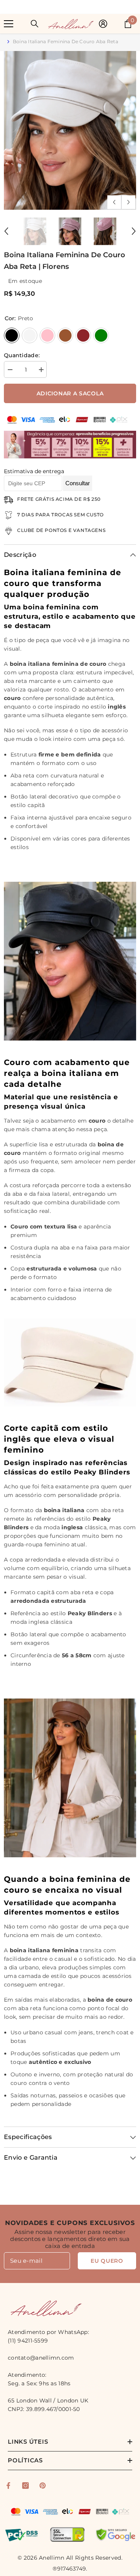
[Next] (129, 202)
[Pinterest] (43, 2486)
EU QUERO (107, 2261)
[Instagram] (25, 2486)
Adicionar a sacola (70, 393)
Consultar (78, 483)
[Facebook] (8, 2486)
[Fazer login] (103, 24)
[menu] (9, 24)
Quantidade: (22, 355)
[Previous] (114, 202)
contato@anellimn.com (41, 2358)
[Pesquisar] (35, 24)
